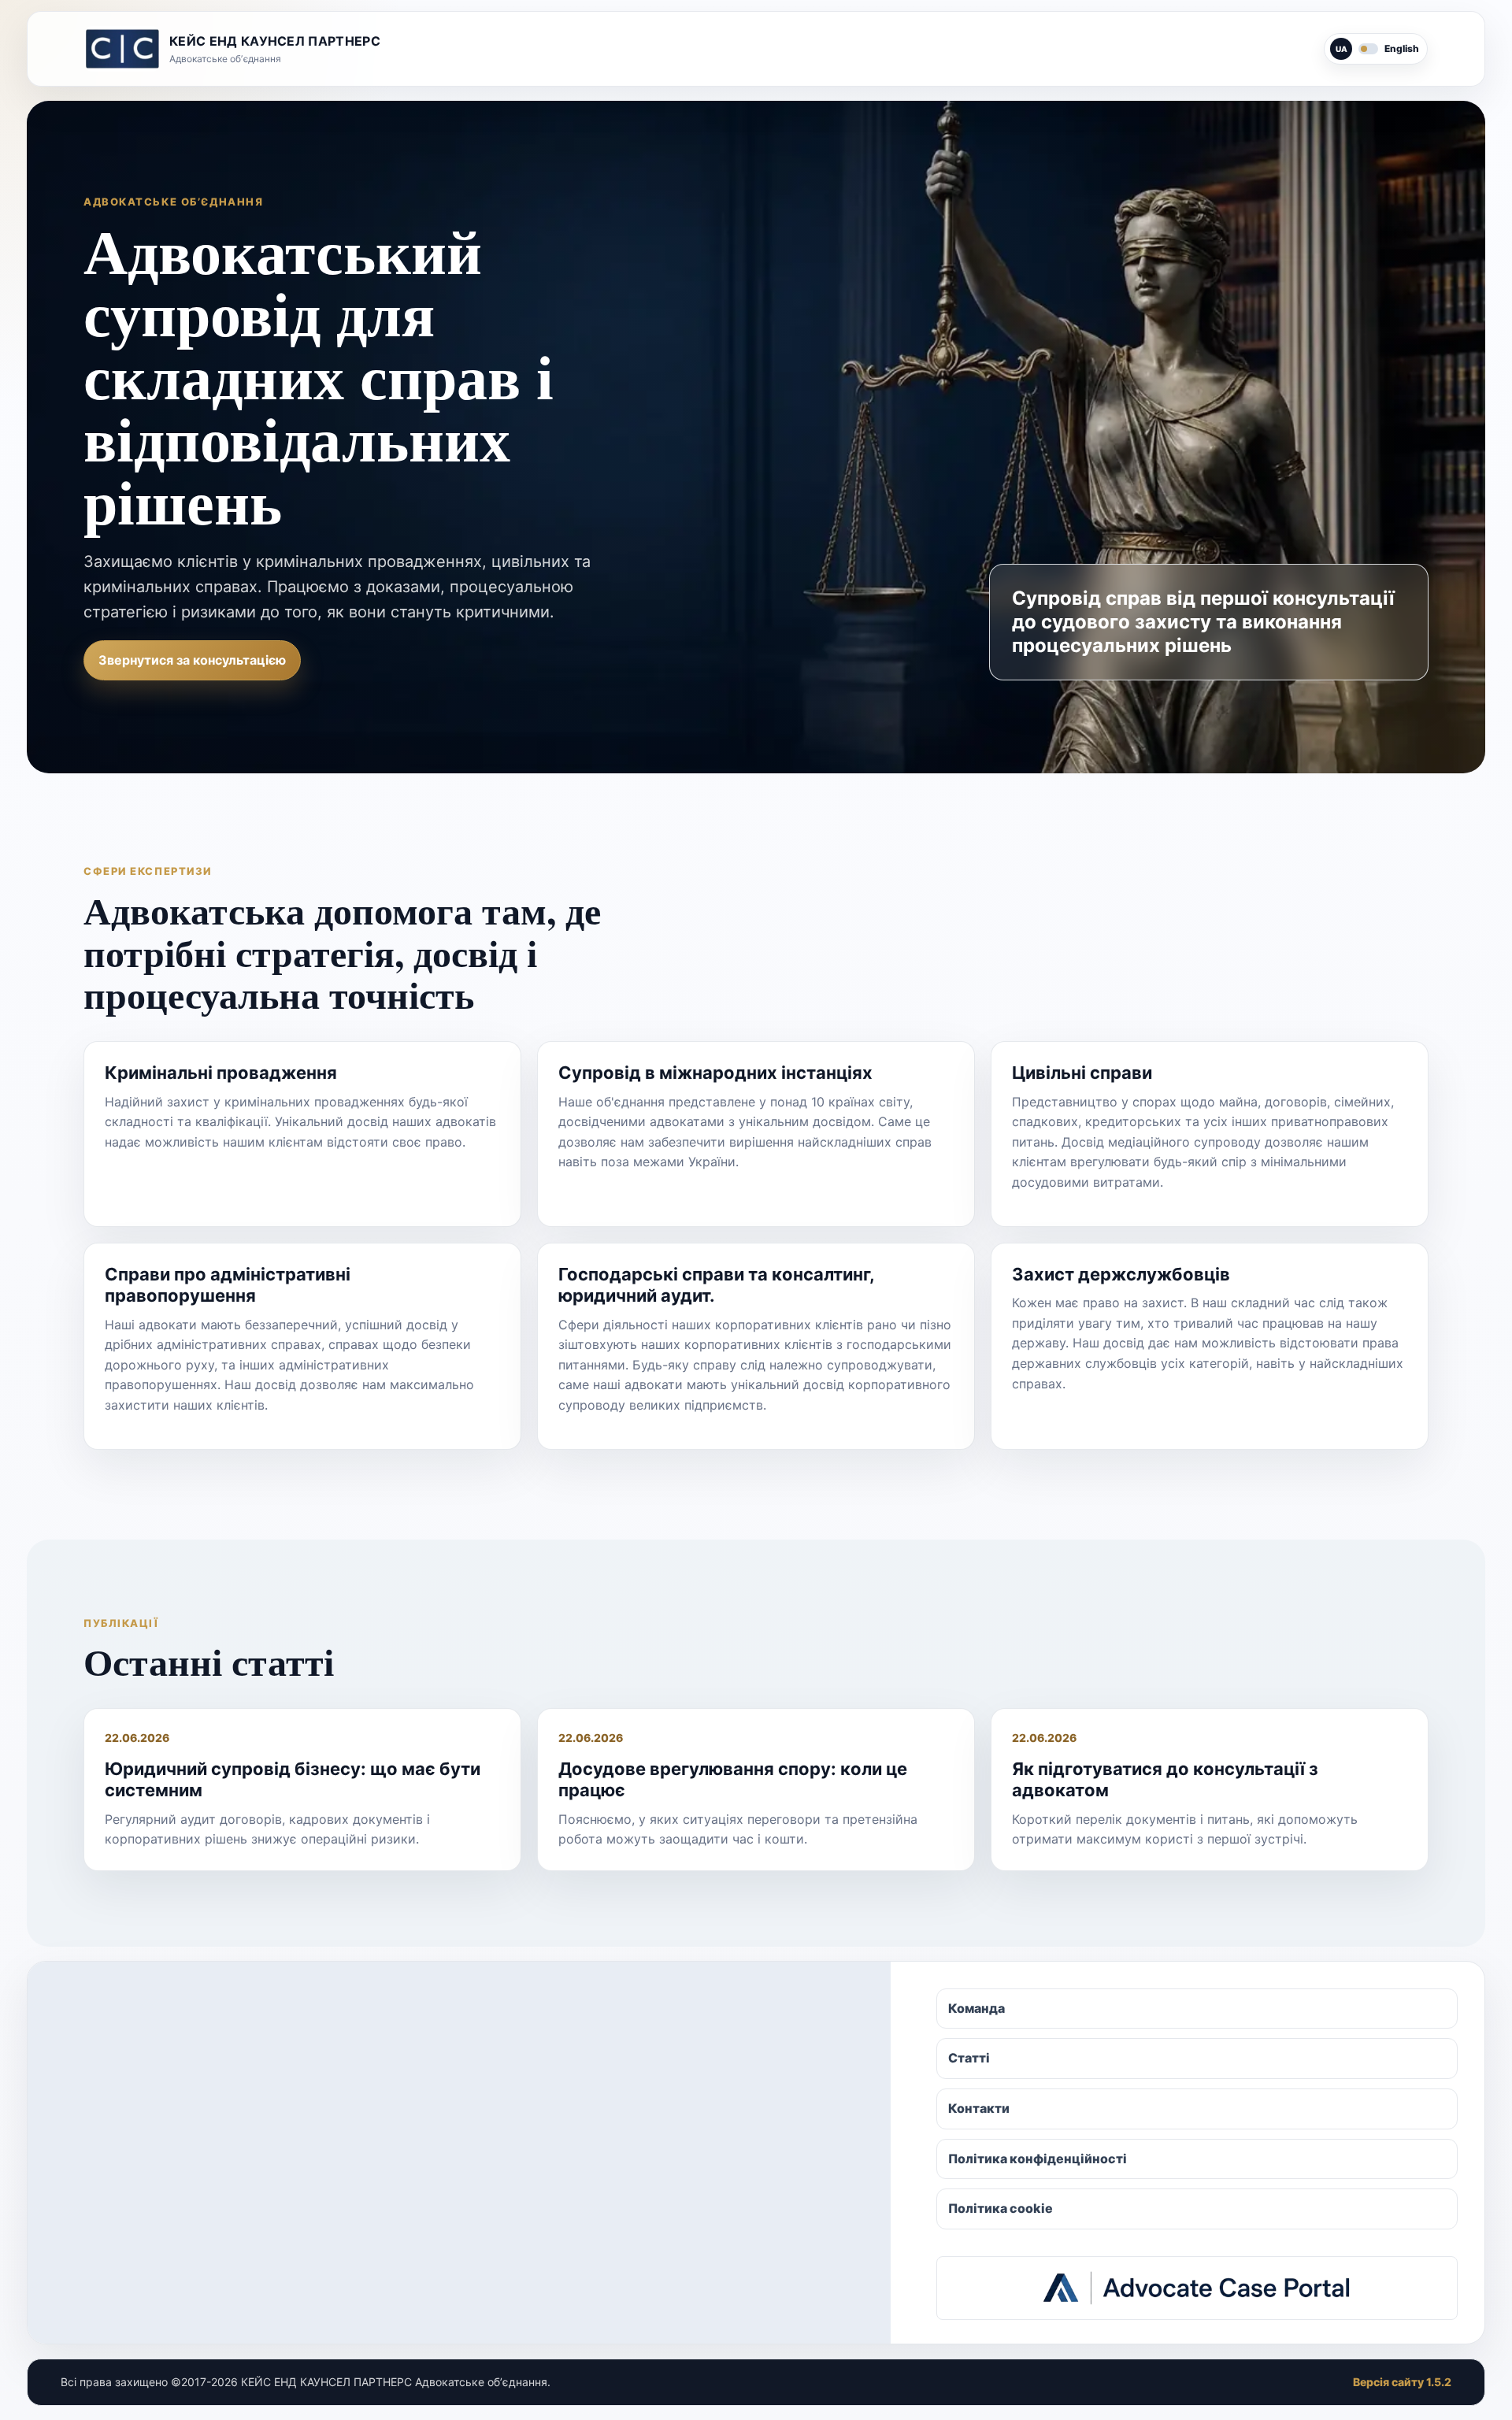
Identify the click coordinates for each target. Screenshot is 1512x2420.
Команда (976, 2008)
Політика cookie (1001, 2208)
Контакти (979, 2108)
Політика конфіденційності (1038, 2159)
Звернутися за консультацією (192, 660)
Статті (969, 2058)
